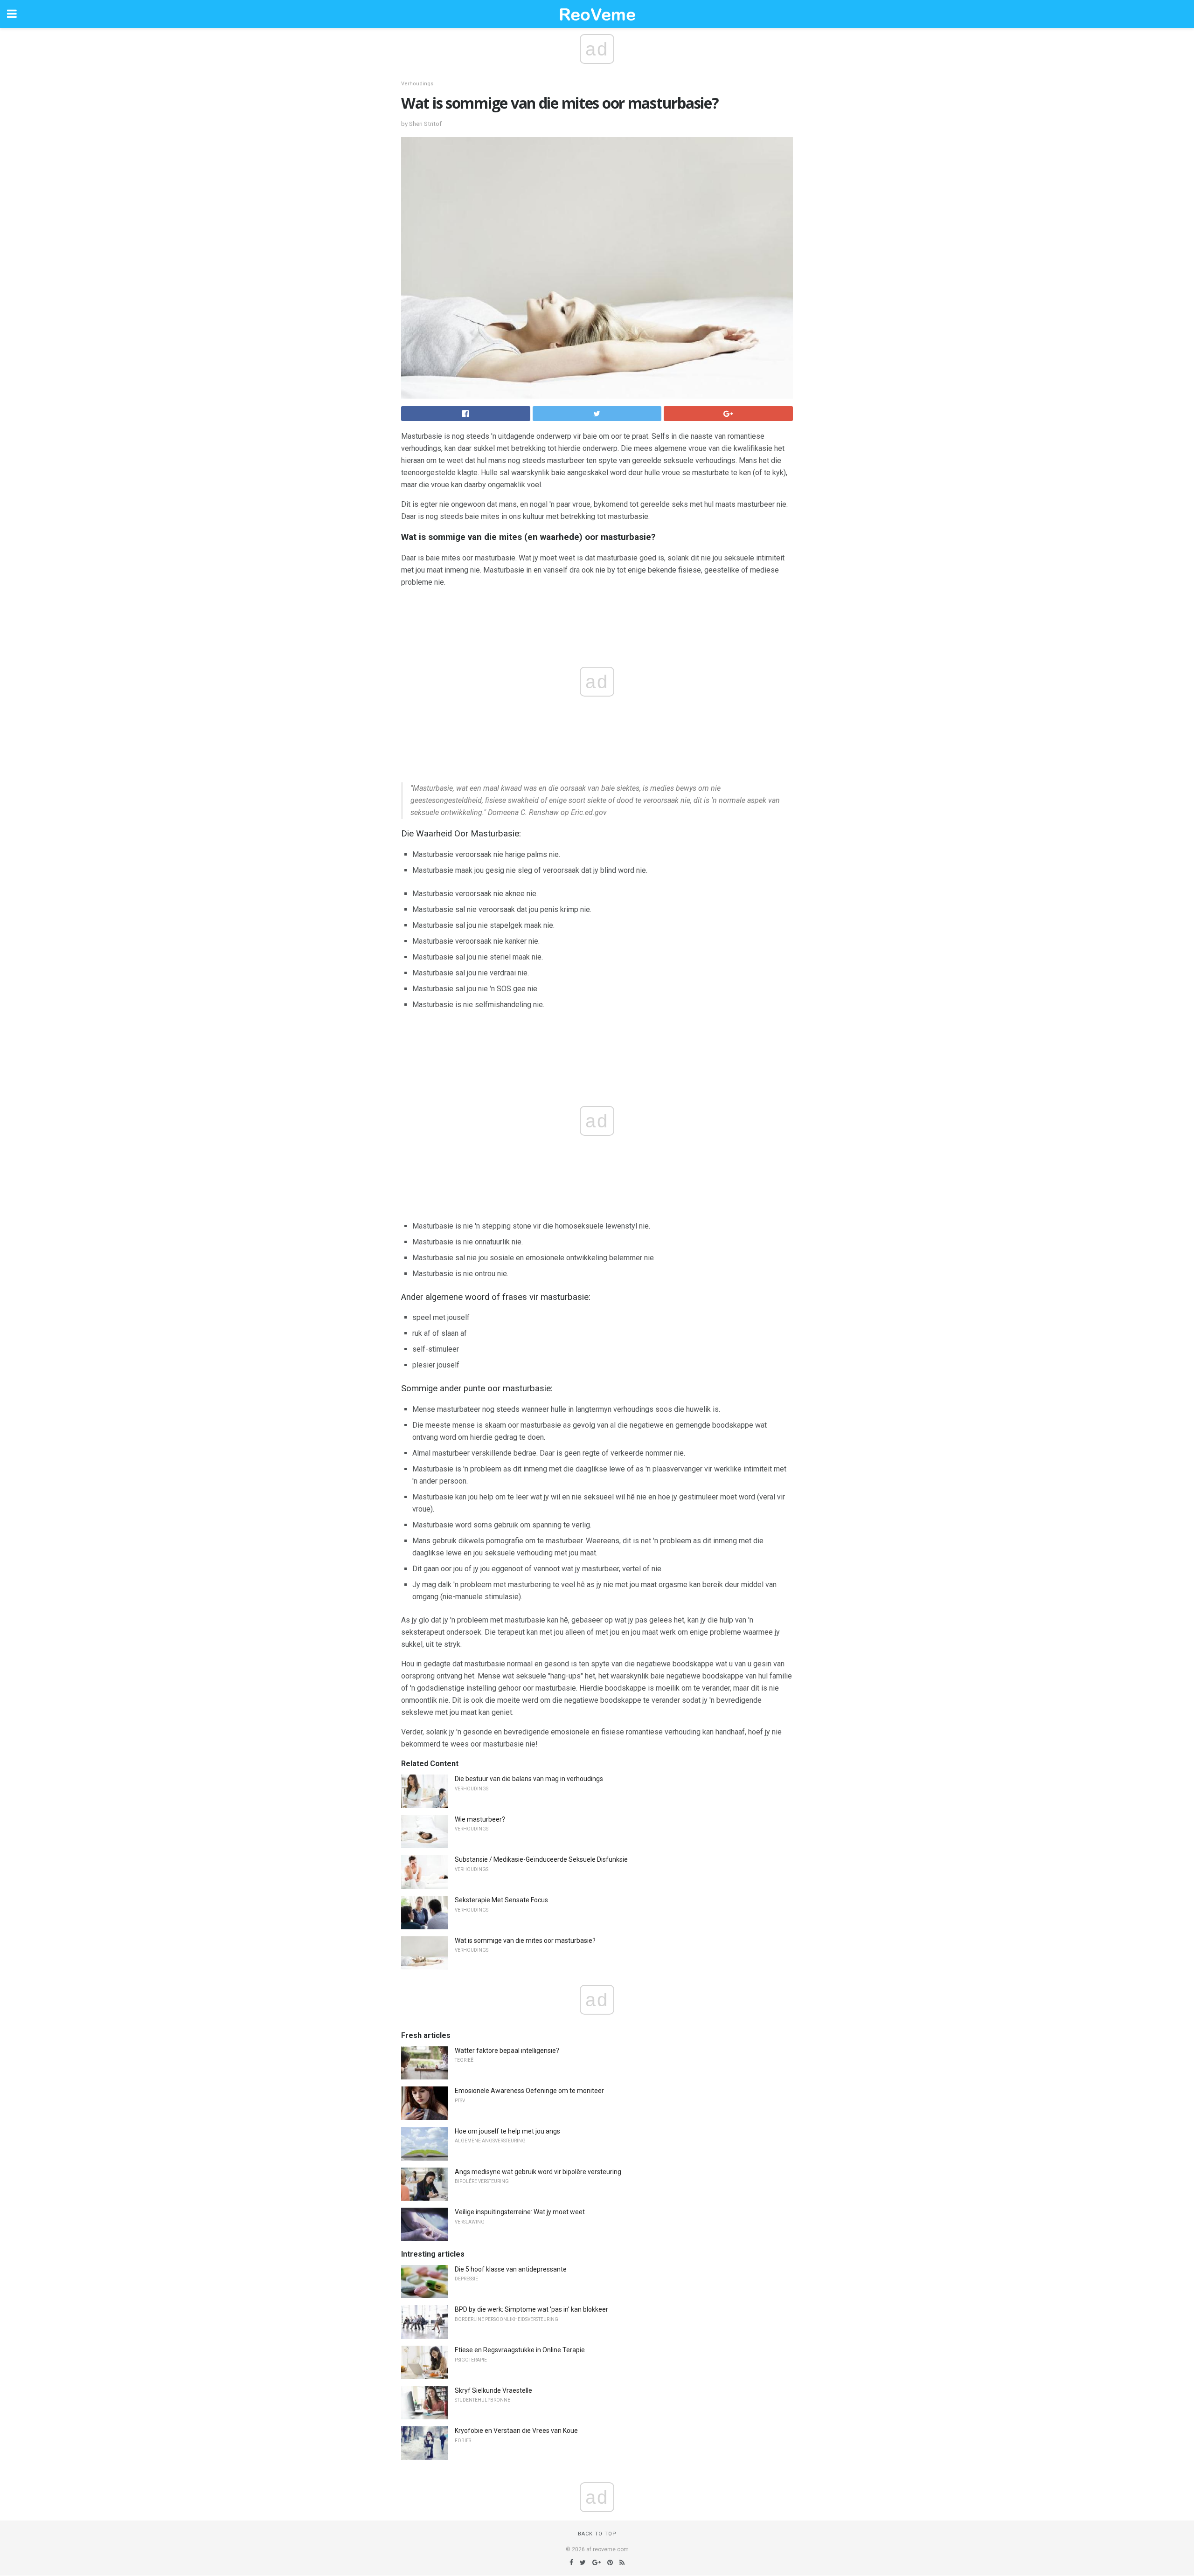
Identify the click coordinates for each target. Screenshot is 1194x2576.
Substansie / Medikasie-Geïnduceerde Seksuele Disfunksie (541, 1859)
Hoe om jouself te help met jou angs (507, 2131)
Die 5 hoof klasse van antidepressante (511, 2269)
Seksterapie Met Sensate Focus (501, 1900)
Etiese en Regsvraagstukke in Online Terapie (520, 2350)
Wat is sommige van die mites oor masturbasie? (525, 1941)
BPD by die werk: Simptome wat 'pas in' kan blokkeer (531, 2309)
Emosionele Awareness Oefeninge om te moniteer (529, 2091)
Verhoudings (417, 84)
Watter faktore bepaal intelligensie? (507, 2051)
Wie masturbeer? (480, 1819)
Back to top (597, 2534)
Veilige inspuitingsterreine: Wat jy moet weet (520, 2212)
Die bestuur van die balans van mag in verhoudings (529, 1779)
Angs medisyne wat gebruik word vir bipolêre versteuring (538, 2172)
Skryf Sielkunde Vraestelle (493, 2390)
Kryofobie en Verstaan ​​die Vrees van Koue (516, 2431)
